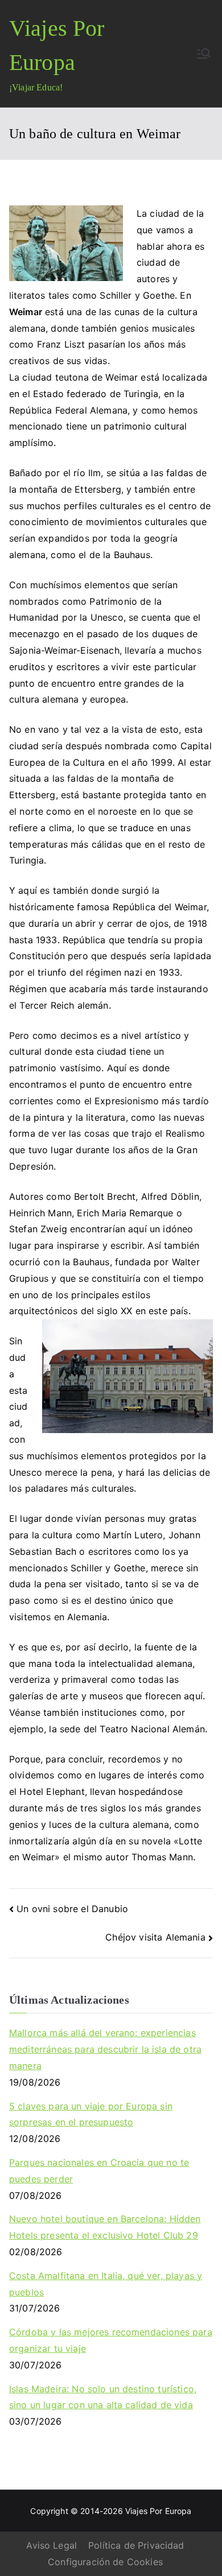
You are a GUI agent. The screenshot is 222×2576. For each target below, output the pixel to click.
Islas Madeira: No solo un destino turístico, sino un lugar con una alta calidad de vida (103, 2397)
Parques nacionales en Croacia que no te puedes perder (99, 2171)
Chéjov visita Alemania (155, 1937)
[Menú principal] (204, 53)
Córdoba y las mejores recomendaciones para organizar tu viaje (111, 2340)
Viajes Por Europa (159, 2511)
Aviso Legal (52, 2545)
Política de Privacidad (136, 2545)
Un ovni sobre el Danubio (72, 1909)
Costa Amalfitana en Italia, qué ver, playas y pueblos (106, 2284)
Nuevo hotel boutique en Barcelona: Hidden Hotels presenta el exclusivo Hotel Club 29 (105, 2227)
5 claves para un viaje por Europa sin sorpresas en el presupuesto (91, 2114)
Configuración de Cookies (105, 2562)
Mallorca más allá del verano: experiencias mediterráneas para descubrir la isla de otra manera (105, 2049)
